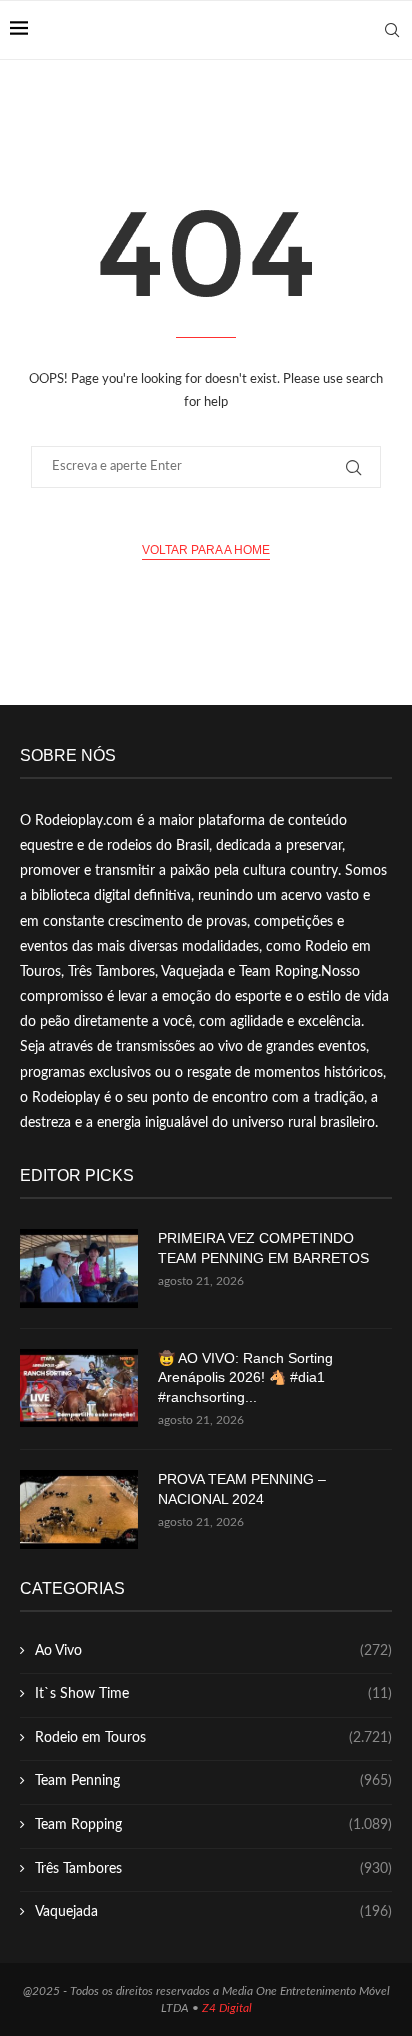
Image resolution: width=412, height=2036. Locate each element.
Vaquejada (213, 1912)
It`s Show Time (213, 1694)
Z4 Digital (227, 2008)
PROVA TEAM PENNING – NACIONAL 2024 (242, 1489)
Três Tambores (213, 1869)
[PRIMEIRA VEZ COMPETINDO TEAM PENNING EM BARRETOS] (79, 1268)
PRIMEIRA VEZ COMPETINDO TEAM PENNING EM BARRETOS (263, 1248)
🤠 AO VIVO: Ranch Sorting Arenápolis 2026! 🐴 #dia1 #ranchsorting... (245, 1377)
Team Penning (213, 1781)
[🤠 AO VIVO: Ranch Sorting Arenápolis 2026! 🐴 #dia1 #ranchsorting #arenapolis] (79, 1388)
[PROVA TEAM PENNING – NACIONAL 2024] (79, 1509)
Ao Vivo (213, 1651)
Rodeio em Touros (213, 1738)
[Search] (392, 30)
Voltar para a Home (206, 550)
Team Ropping (213, 1825)
